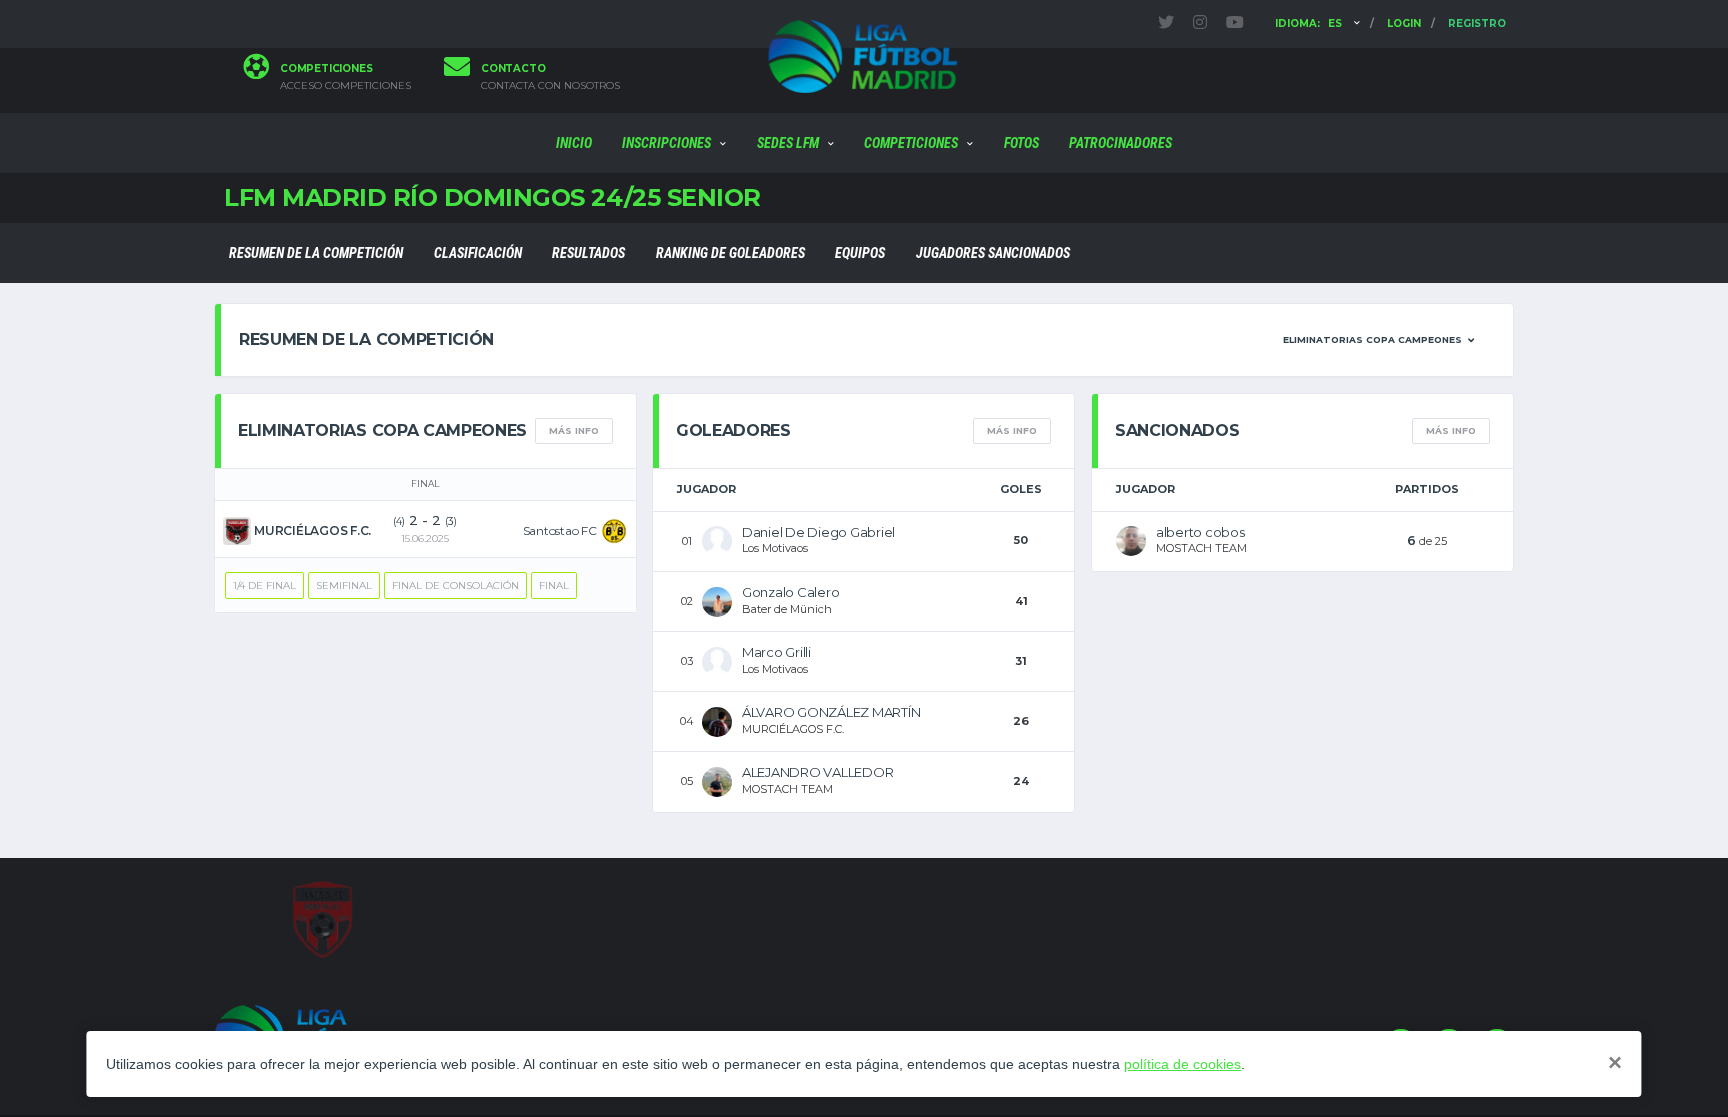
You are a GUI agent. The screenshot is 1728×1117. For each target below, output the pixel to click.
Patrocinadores (1120, 143)
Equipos (860, 253)
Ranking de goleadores (730, 253)
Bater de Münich (787, 609)
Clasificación (478, 253)
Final (554, 585)
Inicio (574, 143)
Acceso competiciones (345, 86)
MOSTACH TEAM (787, 789)
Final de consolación (455, 585)
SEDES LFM (788, 143)
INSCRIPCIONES (666, 143)
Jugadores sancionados (993, 253)
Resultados (588, 253)
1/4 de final (264, 585)
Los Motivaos (775, 548)
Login (1404, 23)
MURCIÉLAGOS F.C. (793, 729)
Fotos (1021, 143)
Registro (1477, 23)
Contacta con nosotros (550, 86)
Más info (574, 430)
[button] (1378, 340)
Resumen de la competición (316, 253)
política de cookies (1182, 1064)
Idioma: (1308, 23)
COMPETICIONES (911, 143)
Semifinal (344, 585)
